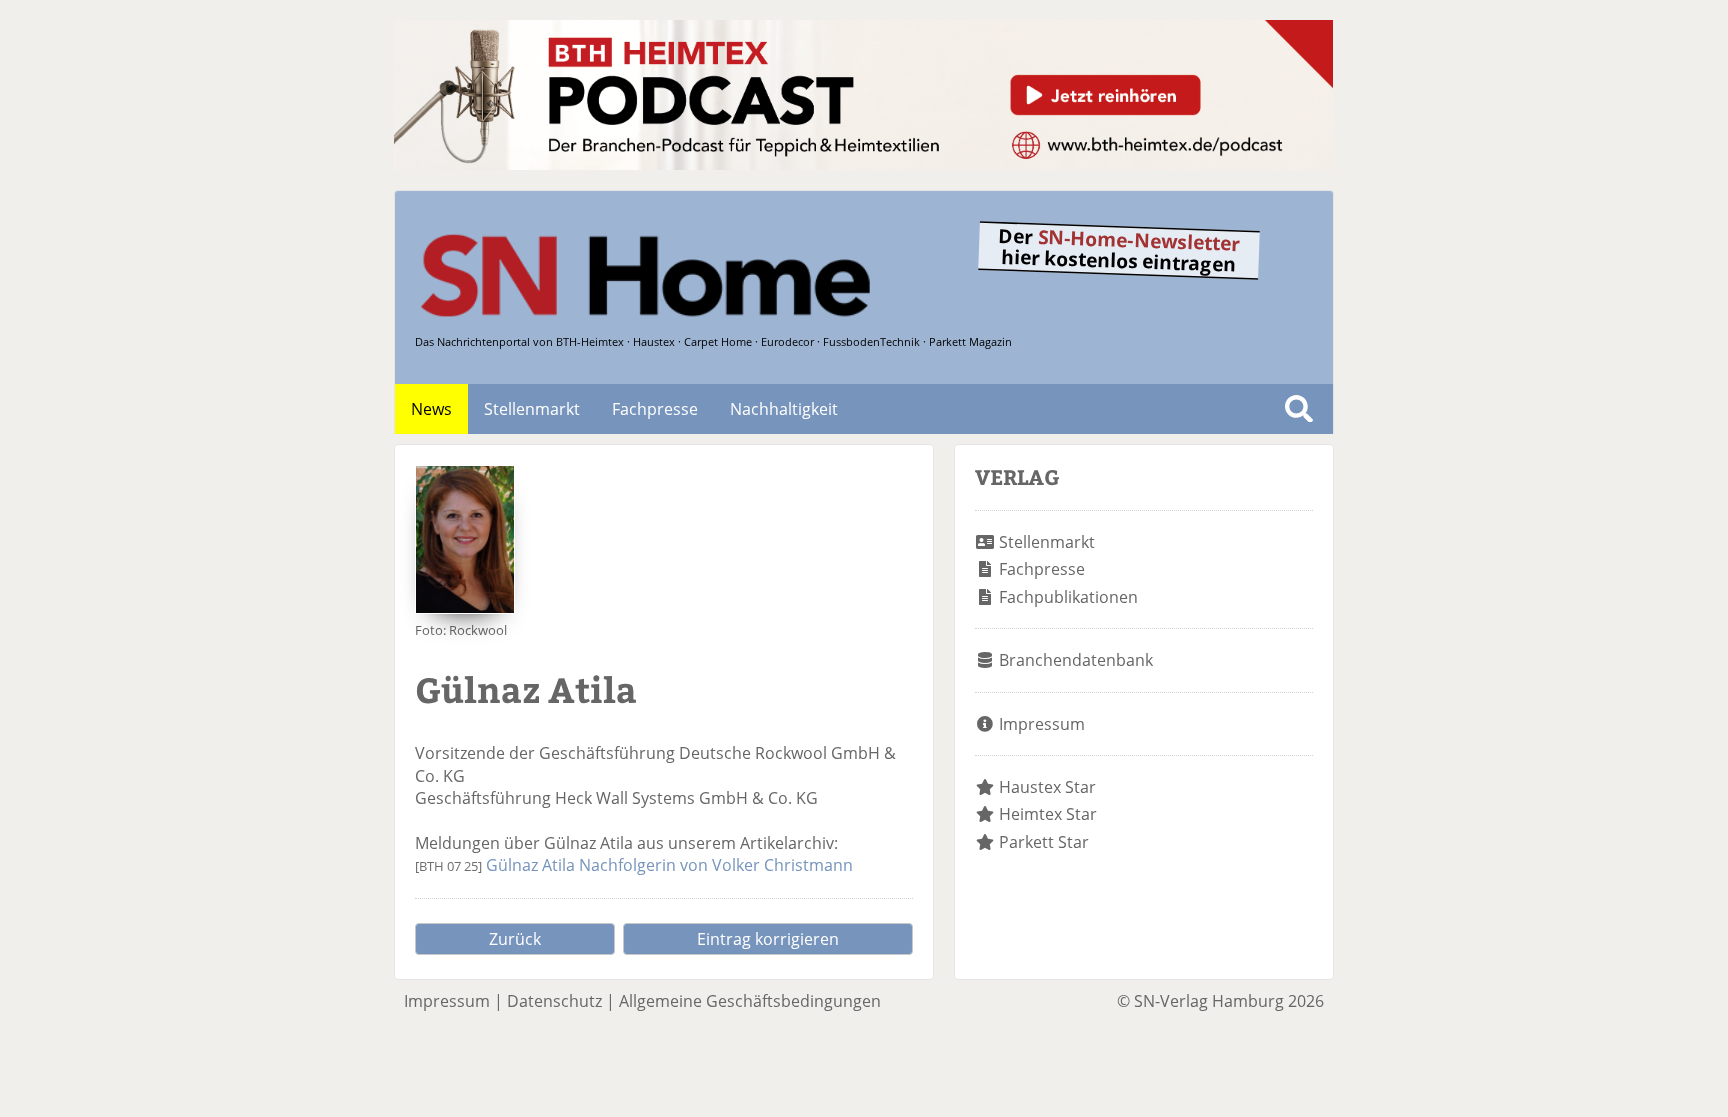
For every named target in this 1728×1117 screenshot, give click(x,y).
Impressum (1042, 724)
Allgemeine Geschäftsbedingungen (750, 1001)
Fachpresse (655, 409)
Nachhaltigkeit (784, 409)
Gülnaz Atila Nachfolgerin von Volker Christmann (669, 865)
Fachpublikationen (1068, 597)
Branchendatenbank (1076, 660)
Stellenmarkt (532, 409)
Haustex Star (1047, 787)
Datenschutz (554, 1001)
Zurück (515, 939)
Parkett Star (1044, 842)
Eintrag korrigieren (768, 939)
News (431, 409)
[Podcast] (863, 164)
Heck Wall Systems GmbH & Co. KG (686, 798)
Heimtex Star (1048, 814)
